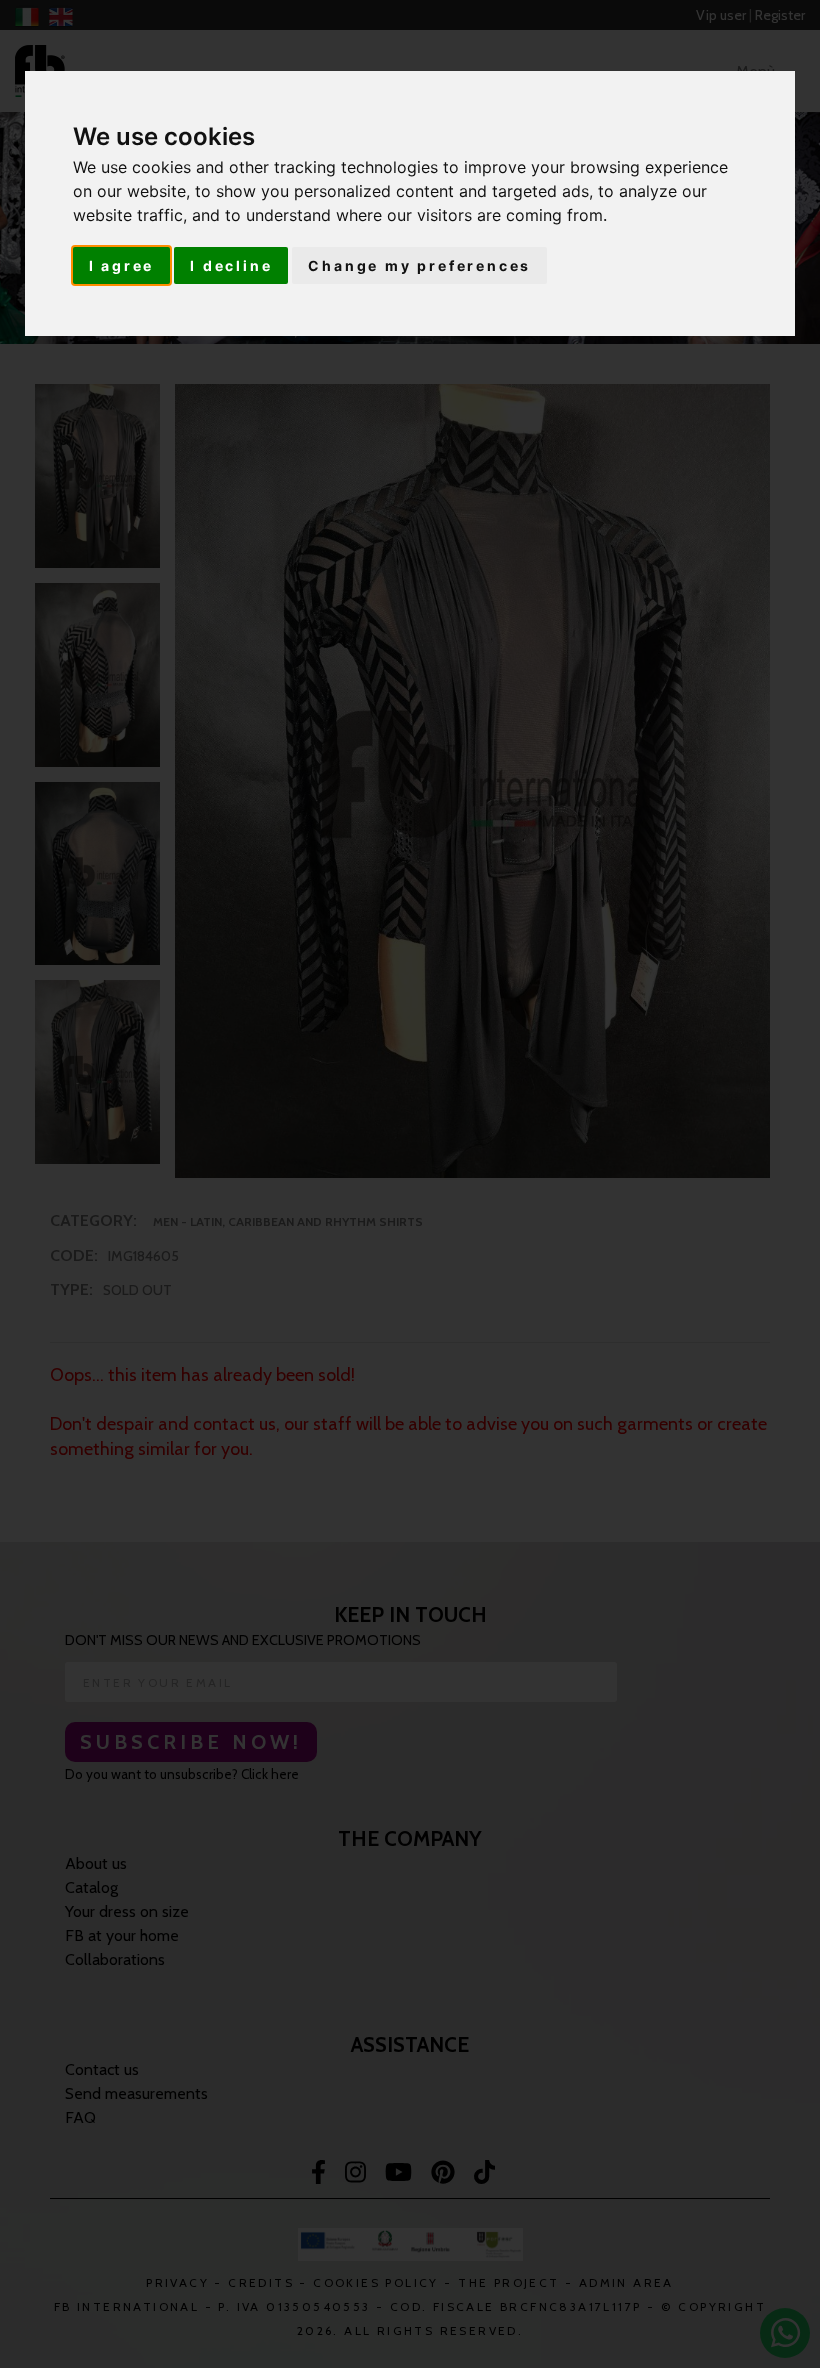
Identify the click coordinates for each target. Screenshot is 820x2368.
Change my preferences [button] (419, 265)
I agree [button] (122, 265)
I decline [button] (231, 265)
